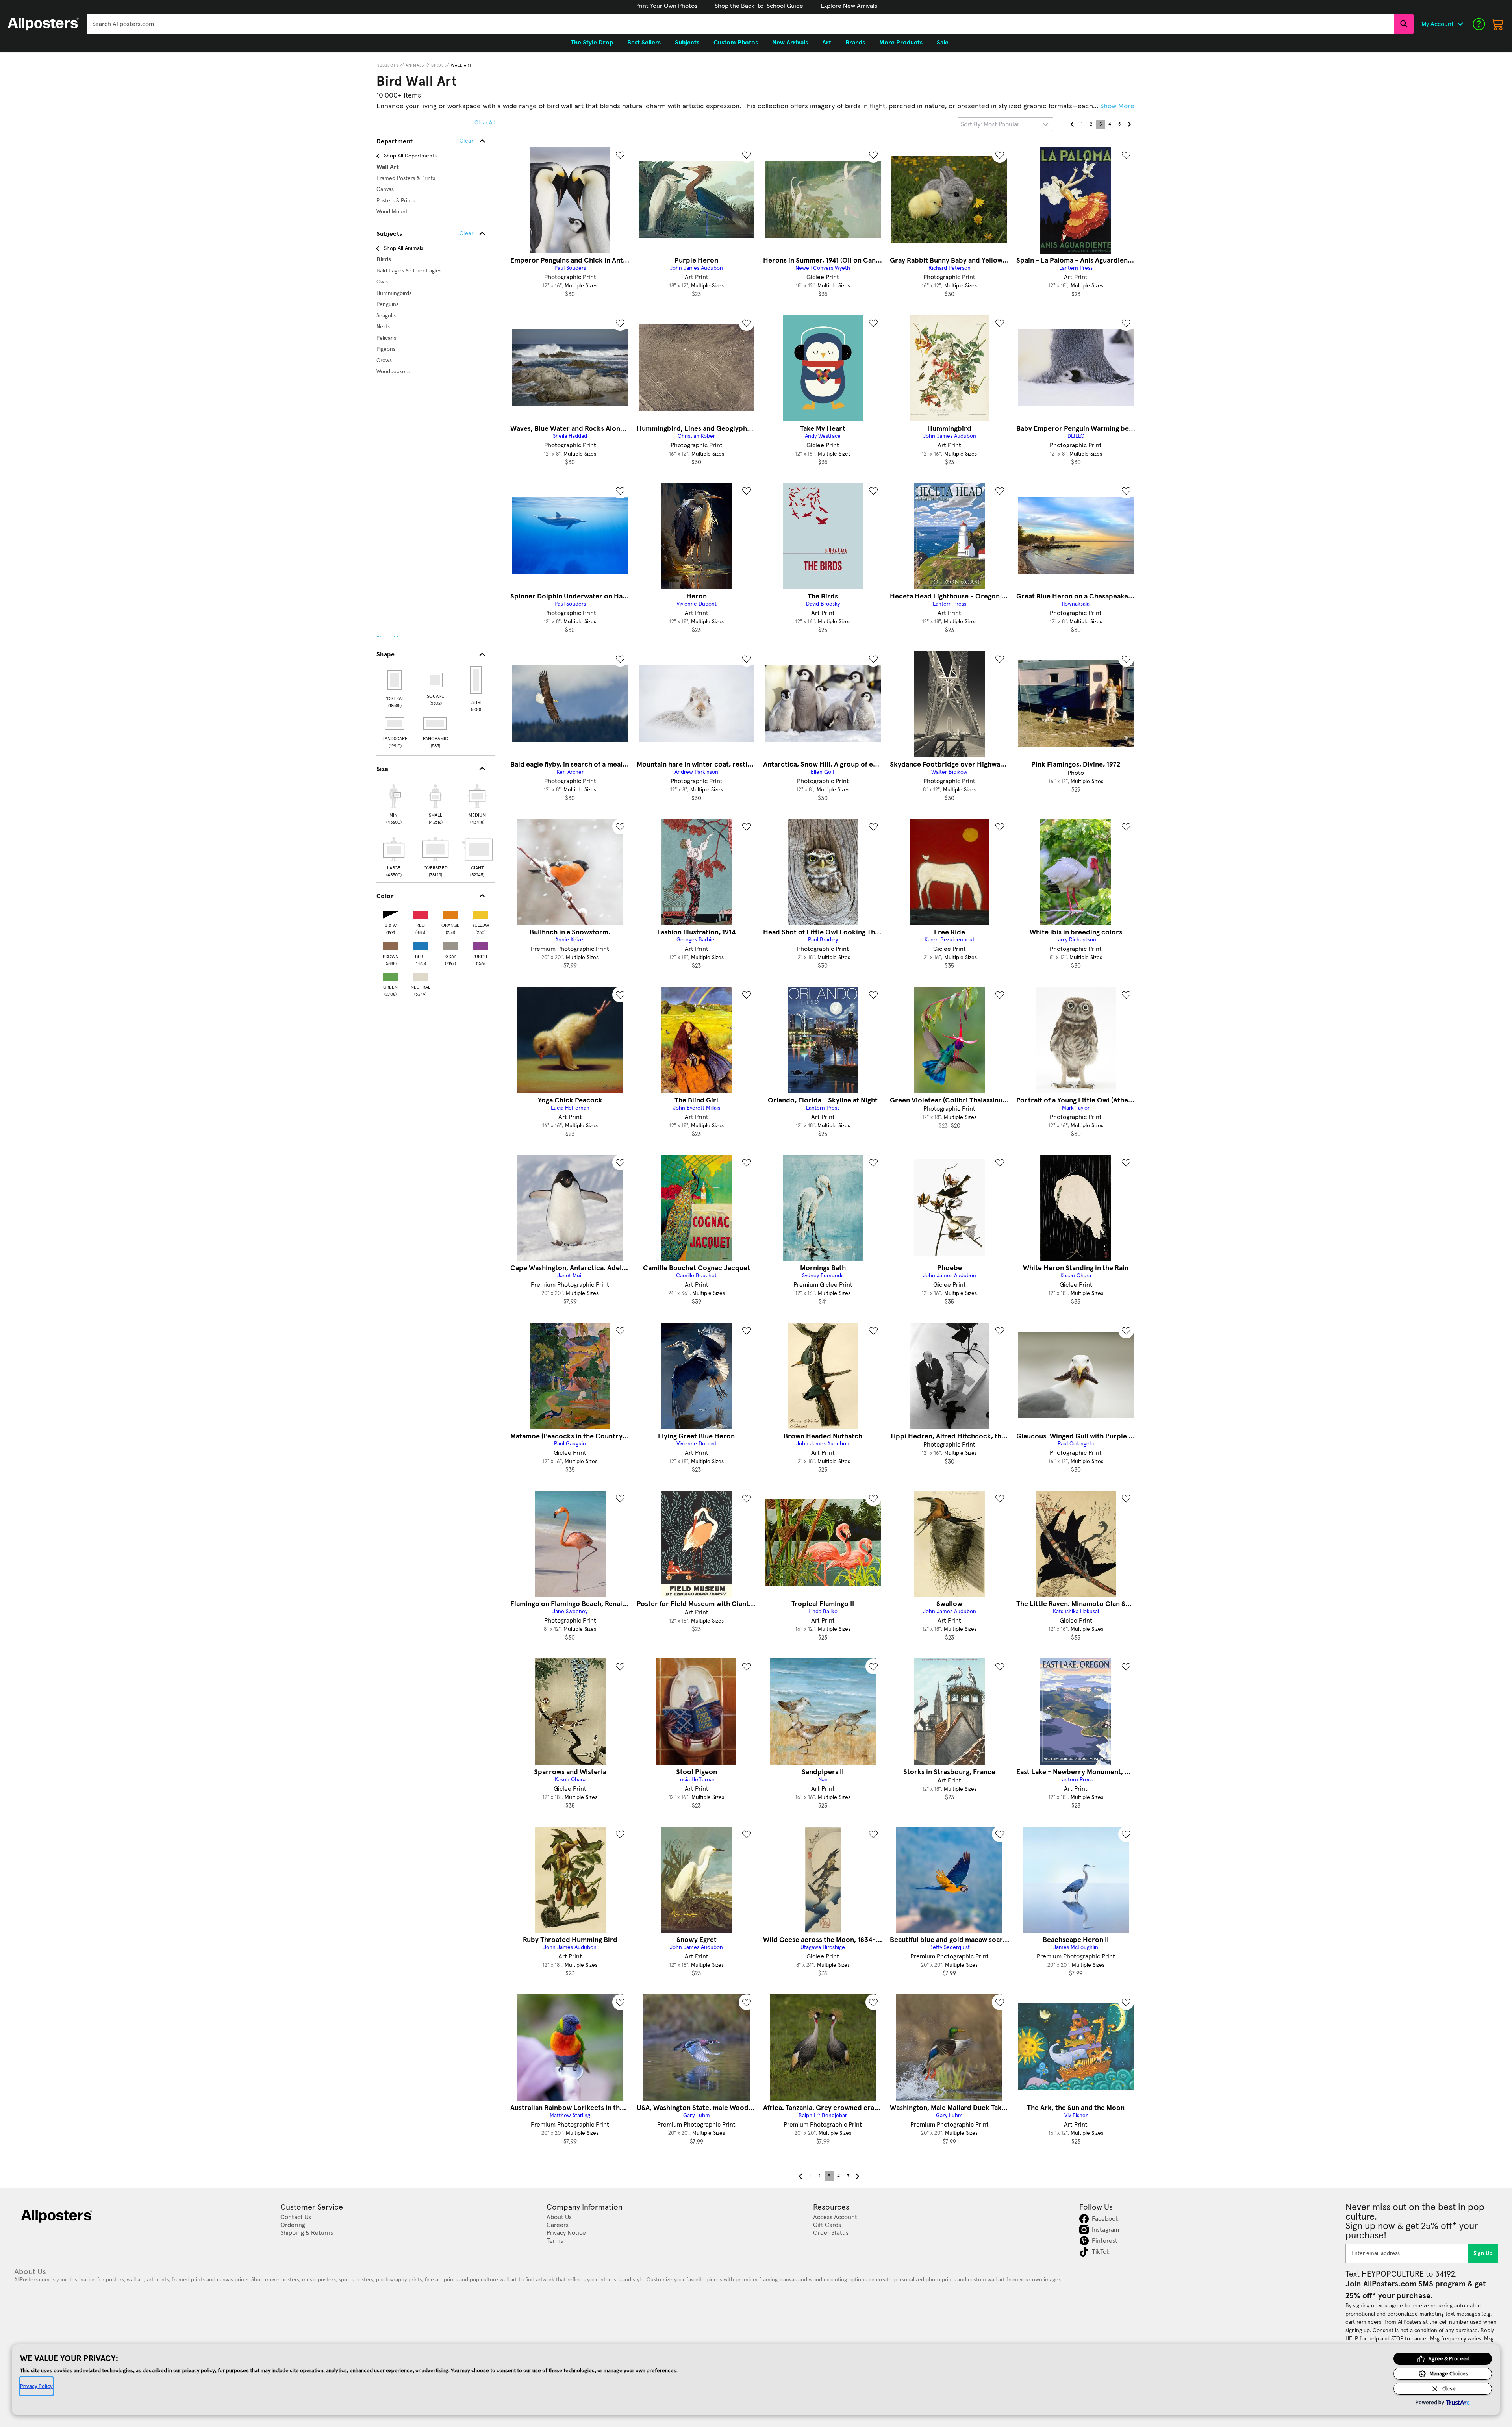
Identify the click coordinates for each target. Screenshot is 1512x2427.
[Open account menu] (1460, 24)
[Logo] (43, 24)
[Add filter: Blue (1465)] (421, 944)
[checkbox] (394, 803)
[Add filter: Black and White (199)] (391, 913)
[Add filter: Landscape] (395, 724)
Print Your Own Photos (666, 6)
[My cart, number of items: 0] (1498, 24)
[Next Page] (1129, 124)
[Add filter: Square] (436, 680)
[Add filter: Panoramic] (436, 724)
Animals (415, 65)
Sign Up (1483, 2253)
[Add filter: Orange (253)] (450, 913)
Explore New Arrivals (849, 6)
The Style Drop (592, 43)
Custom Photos (736, 43)
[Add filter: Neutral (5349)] (421, 975)
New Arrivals (790, 43)
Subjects (388, 65)
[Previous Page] (1072, 124)
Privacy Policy (36, 2386)
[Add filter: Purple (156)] (480, 944)
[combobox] (740, 24)
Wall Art (461, 65)
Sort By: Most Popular (990, 124)
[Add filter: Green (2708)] (391, 975)
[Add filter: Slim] (476, 680)
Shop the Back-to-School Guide (759, 6)
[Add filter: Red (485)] (421, 913)
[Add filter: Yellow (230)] (480, 913)
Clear (466, 233)
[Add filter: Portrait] (395, 680)
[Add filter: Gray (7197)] (450, 944)
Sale (943, 43)
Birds (437, 65)
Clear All (485, 123)
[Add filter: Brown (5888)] (391, 944)
